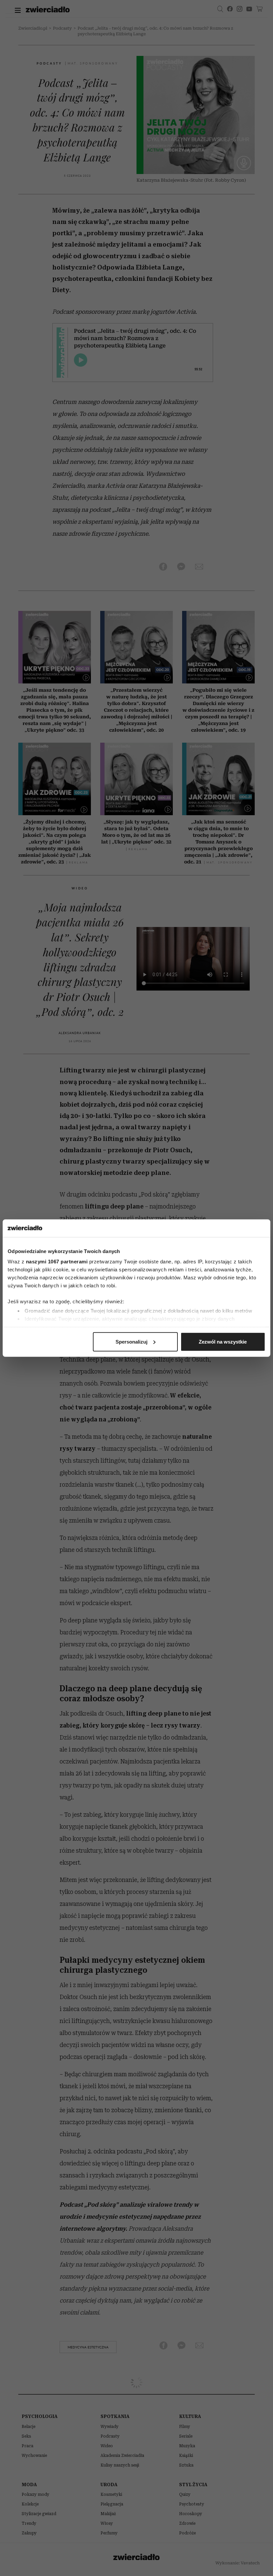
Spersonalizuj (132, 1341)
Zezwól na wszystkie (223, 1341)
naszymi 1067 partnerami (57, 1262)
